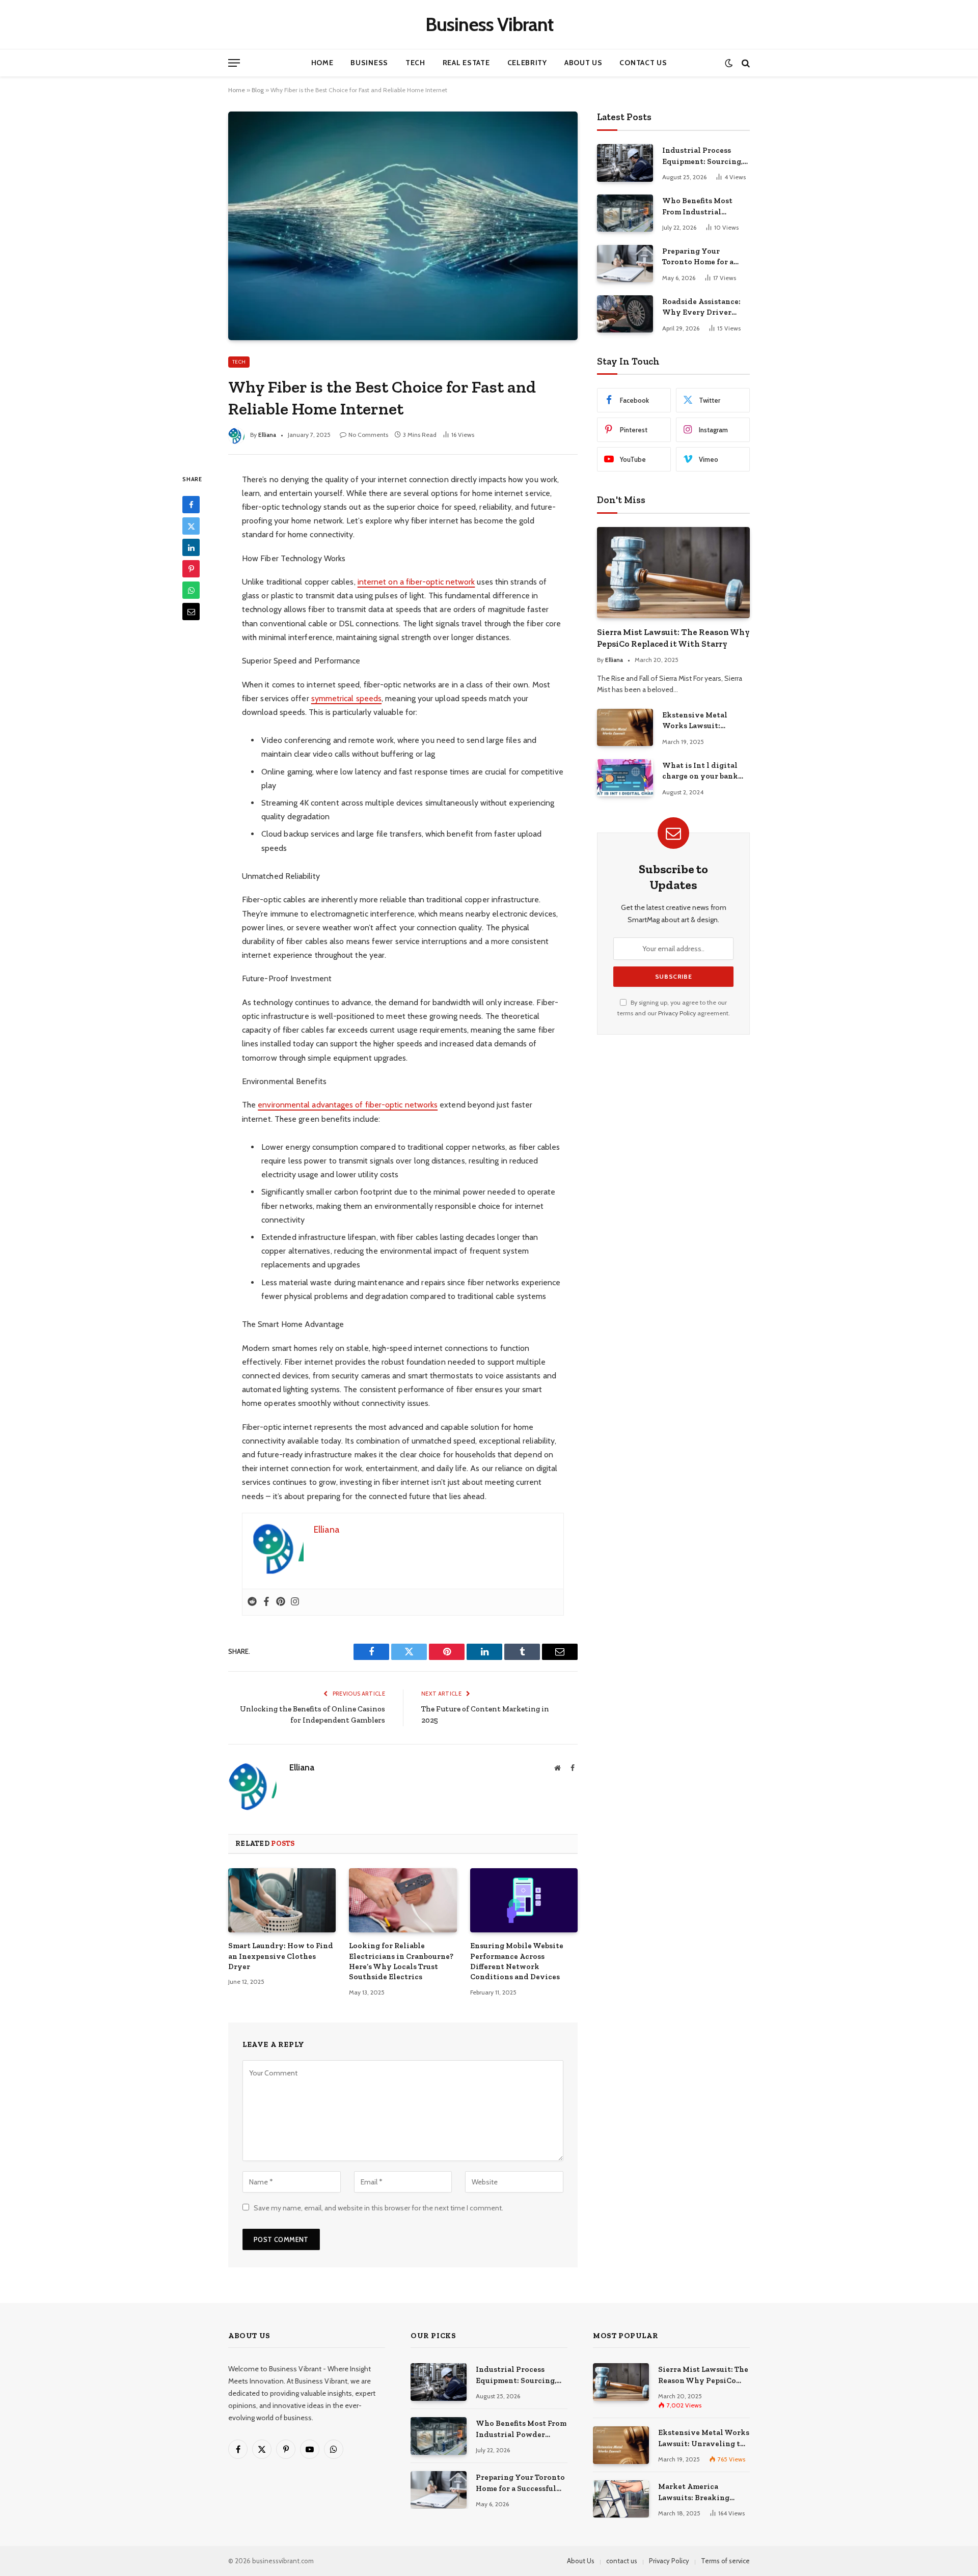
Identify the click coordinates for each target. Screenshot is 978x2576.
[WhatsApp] (191, 590)
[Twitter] (191, 526)
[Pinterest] (191, 569)
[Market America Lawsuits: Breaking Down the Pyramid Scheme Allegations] (621, 2499)
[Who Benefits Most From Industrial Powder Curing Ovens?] (625, 213)
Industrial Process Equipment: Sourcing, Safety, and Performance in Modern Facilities (702, 156)
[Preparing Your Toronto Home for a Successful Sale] (625, 264)
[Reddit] (252, 1602)
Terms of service (725, 2561)
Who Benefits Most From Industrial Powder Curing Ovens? (705, 207)
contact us (622, 2561)
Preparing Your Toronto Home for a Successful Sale (698, 257)
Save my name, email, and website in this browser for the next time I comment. (378, 2208)
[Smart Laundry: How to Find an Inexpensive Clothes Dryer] (282, 1900)
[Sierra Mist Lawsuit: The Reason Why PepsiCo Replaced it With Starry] (673, 573)
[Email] (191, 612)
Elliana (267, 435)
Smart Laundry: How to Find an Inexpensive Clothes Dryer (281, 1956)
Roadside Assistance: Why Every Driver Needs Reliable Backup (704, 308)
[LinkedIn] (191, 547)
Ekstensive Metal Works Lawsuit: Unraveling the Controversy (695, 721)
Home (322, 63)
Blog (258, 90)
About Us (583, 63)
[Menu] (234, 63)
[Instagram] (295, 1602)
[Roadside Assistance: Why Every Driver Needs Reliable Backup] (625, 314)
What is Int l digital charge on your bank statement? (700, 771)
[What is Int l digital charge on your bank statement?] (625, 778)
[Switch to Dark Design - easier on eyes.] (729, 63)
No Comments (368, 435)
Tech (415, 63)
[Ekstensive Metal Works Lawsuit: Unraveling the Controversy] (625, 727)
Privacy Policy (677, 1013)
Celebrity (527, 63)
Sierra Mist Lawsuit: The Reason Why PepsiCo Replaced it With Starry (673, 638)
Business (369, 63)
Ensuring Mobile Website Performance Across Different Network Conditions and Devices (517, 1961)
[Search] (745, 63)
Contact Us (643, 63)
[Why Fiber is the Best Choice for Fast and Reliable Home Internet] (403, 226)
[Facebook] (191, 505)
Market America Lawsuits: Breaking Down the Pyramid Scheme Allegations (695, 2492)
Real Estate (466, 63)
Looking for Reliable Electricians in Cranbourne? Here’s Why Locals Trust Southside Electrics (401, 1961)
